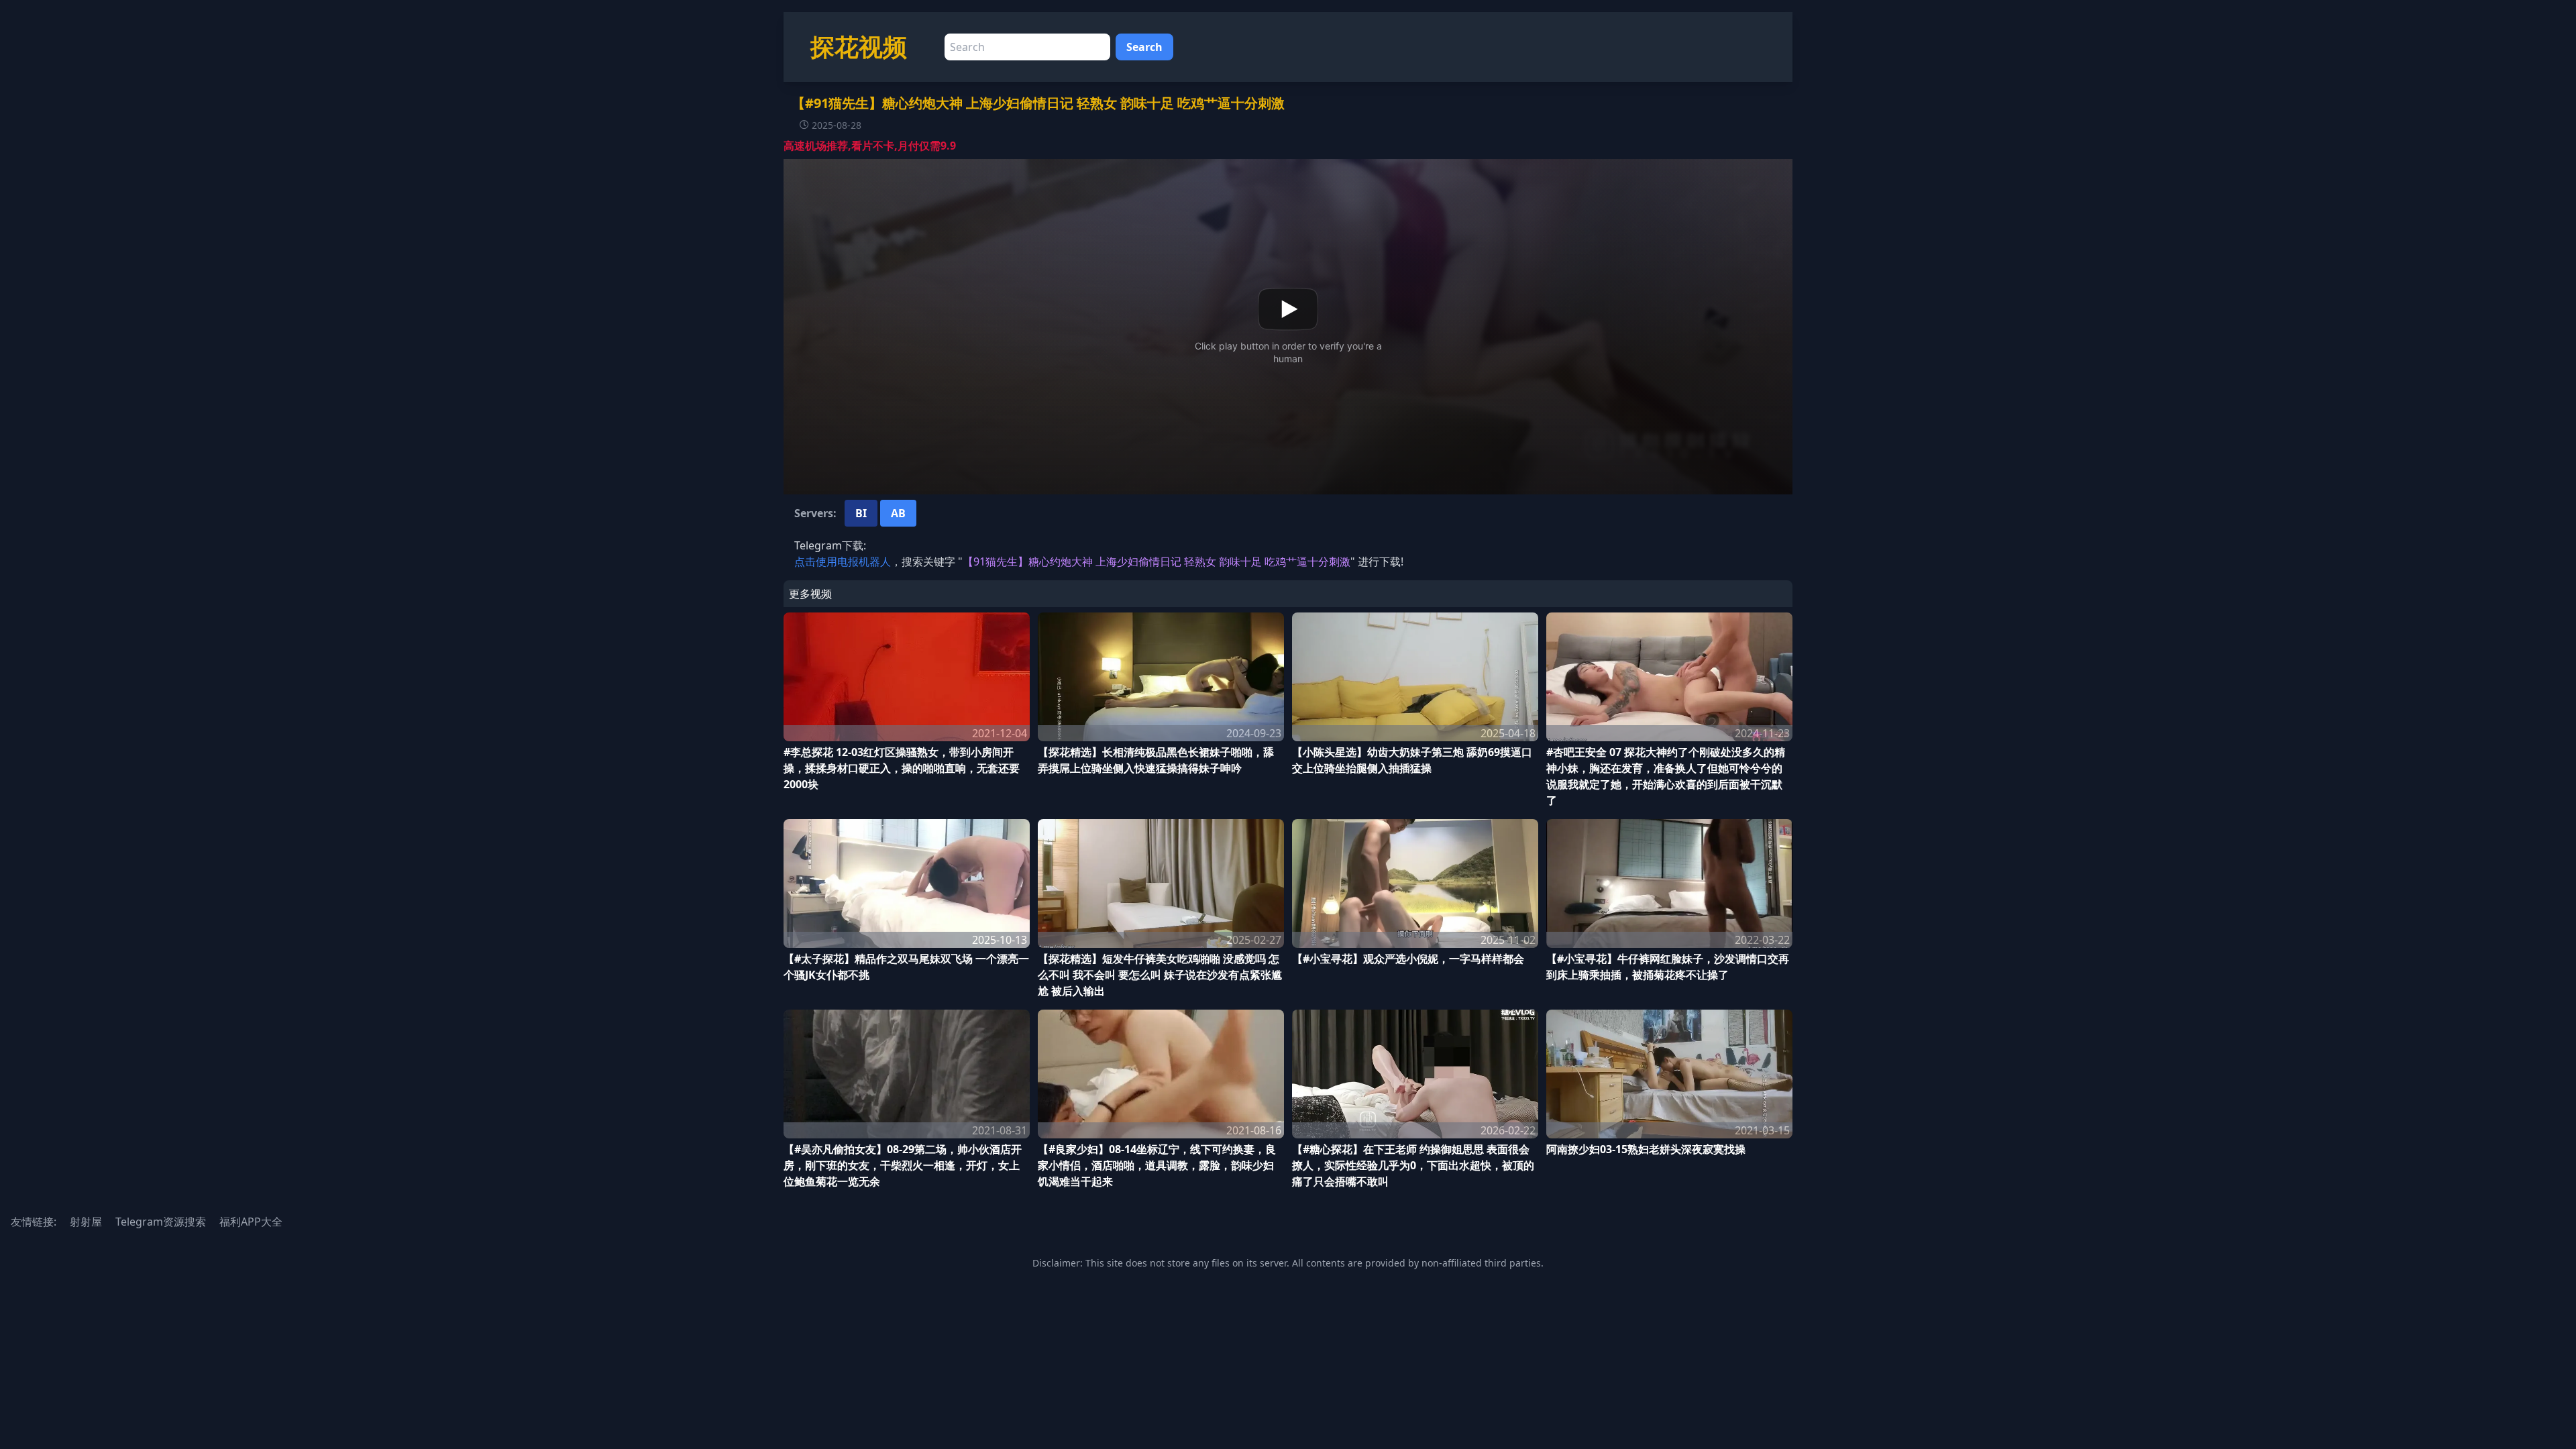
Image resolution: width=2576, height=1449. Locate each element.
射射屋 (86, 1222)
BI (861, 513)
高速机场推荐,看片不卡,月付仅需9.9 (870, 146)
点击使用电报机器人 (843, 561)
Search (1144, 47)
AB (898, 513)
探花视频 (859, 47)
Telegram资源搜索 (161, 1222)
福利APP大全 (251, 1222)
